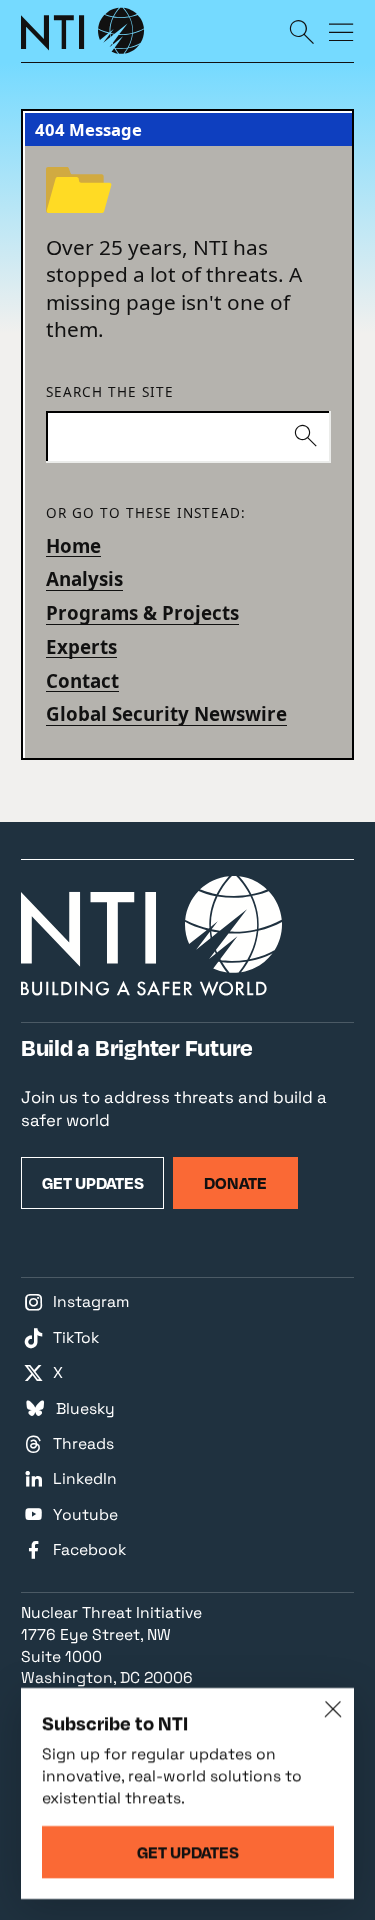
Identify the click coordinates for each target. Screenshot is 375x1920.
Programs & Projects (142, 612)
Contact (82, 680)
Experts (81, 646)
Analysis (84, 578)
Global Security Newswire (166, 713)
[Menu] (341, 31)
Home (73, 545)
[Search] (301, 31)
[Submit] (305, 437)
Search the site (110, 392)
